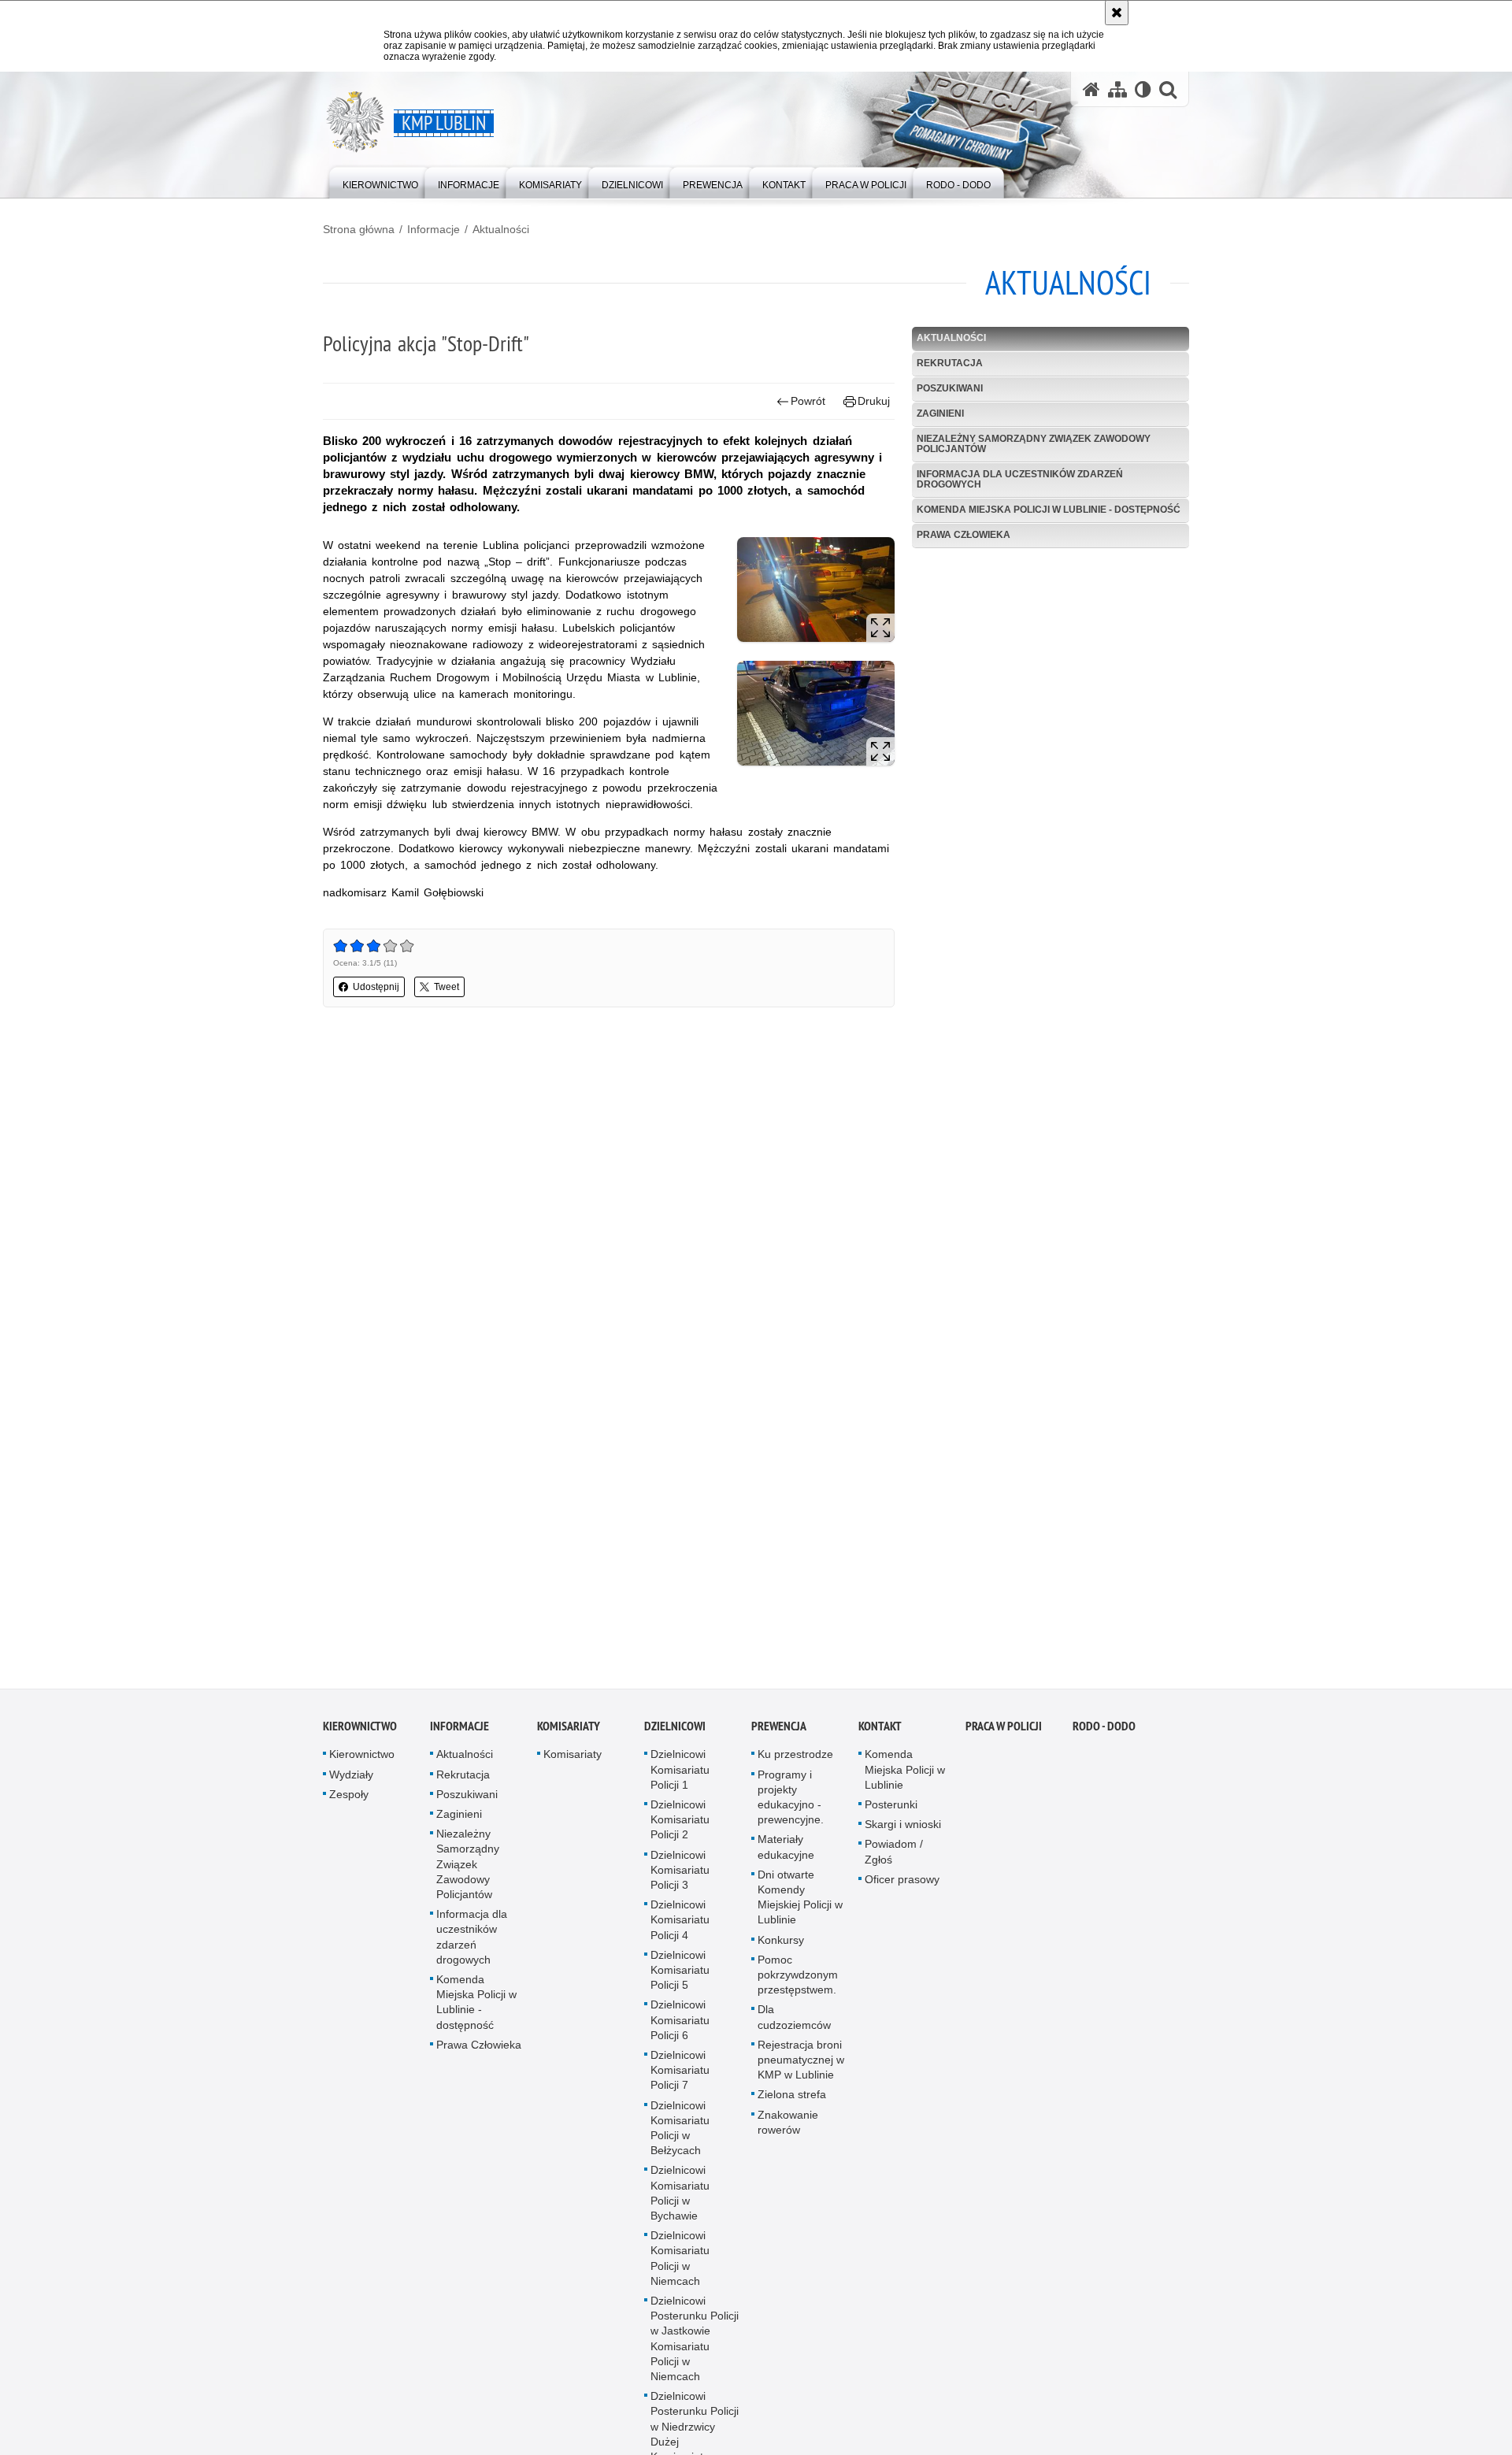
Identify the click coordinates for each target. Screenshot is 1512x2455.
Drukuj (874, 401)
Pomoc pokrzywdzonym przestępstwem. (798, 1982)
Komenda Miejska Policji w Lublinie (905, 1776)
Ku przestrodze (795, 1761)
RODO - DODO (1104, 1733)
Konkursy (781, 1946)
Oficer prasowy (902, 1886)
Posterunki (891, 1812)
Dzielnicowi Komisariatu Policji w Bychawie (680, 2200)
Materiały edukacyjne (786, 1854)
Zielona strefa (792, 2101)
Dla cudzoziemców (794, 2024)
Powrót (808, 401)
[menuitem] (380, 182)
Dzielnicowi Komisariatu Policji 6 (680, 2027)
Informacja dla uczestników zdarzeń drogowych (1020, 479)
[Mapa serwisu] (1117, 89)
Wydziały (351, 1781)
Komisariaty (569, 1733)
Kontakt (880, 1733)
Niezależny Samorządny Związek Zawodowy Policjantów (1034, 444)
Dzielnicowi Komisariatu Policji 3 (680, 1876)
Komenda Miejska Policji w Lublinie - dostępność (1049, 510)
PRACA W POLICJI (1004, 1733)
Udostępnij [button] (376, 987)
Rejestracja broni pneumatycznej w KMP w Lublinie (801, 2067)
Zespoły (349, 1801)
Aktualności (501, 229)
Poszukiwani (950, 388)
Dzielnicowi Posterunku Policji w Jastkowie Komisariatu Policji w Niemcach (695, 2346)
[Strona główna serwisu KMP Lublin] (1091, 89)
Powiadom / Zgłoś (894, 1858)
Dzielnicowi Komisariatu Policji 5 (680, 1977)
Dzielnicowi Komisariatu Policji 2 (680, 1826)
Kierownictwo (360, 1733)
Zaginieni (940, 413)
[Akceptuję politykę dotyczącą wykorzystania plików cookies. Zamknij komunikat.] (1117, 13)
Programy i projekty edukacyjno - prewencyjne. (791, 1804)
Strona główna (359, 229)
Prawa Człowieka (964, 535)
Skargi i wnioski (903, 1831)
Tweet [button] (447, 987)
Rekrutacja (950, 363)
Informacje (434, 229)
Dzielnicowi (675, 1733)
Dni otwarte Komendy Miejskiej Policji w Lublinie (800, 1904)
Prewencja (779, 1733)
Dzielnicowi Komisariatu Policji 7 (680, 2077)
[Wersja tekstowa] (1143, 89)
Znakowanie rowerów (788, 2129)
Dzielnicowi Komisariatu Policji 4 (680, 1927)
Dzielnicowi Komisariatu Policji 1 (680, 1776)
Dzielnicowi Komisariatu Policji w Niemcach (680, 2265)
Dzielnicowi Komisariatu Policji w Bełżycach (680, 2134)
